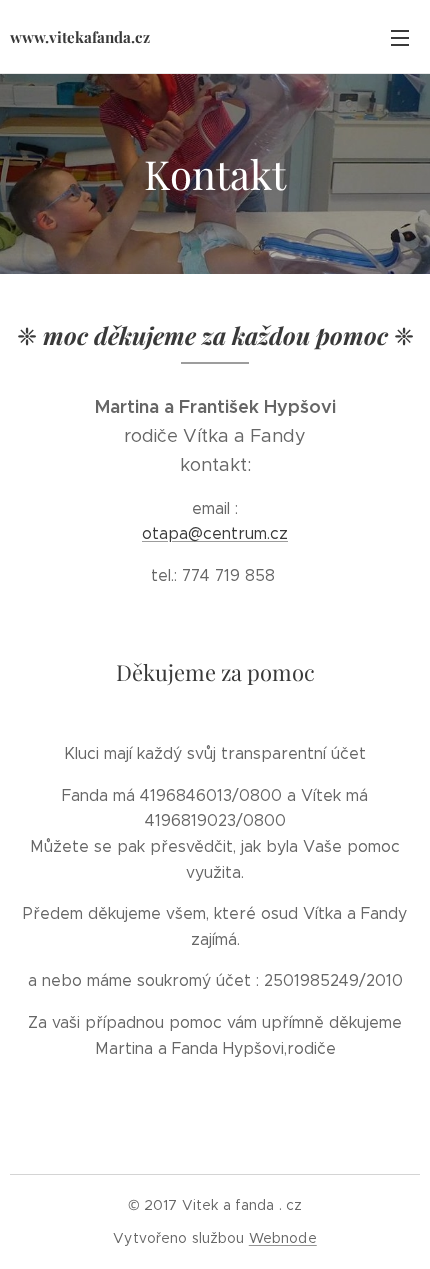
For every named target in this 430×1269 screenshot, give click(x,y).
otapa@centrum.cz (215, 533)
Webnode (283, 1238)
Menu (400, 37)
